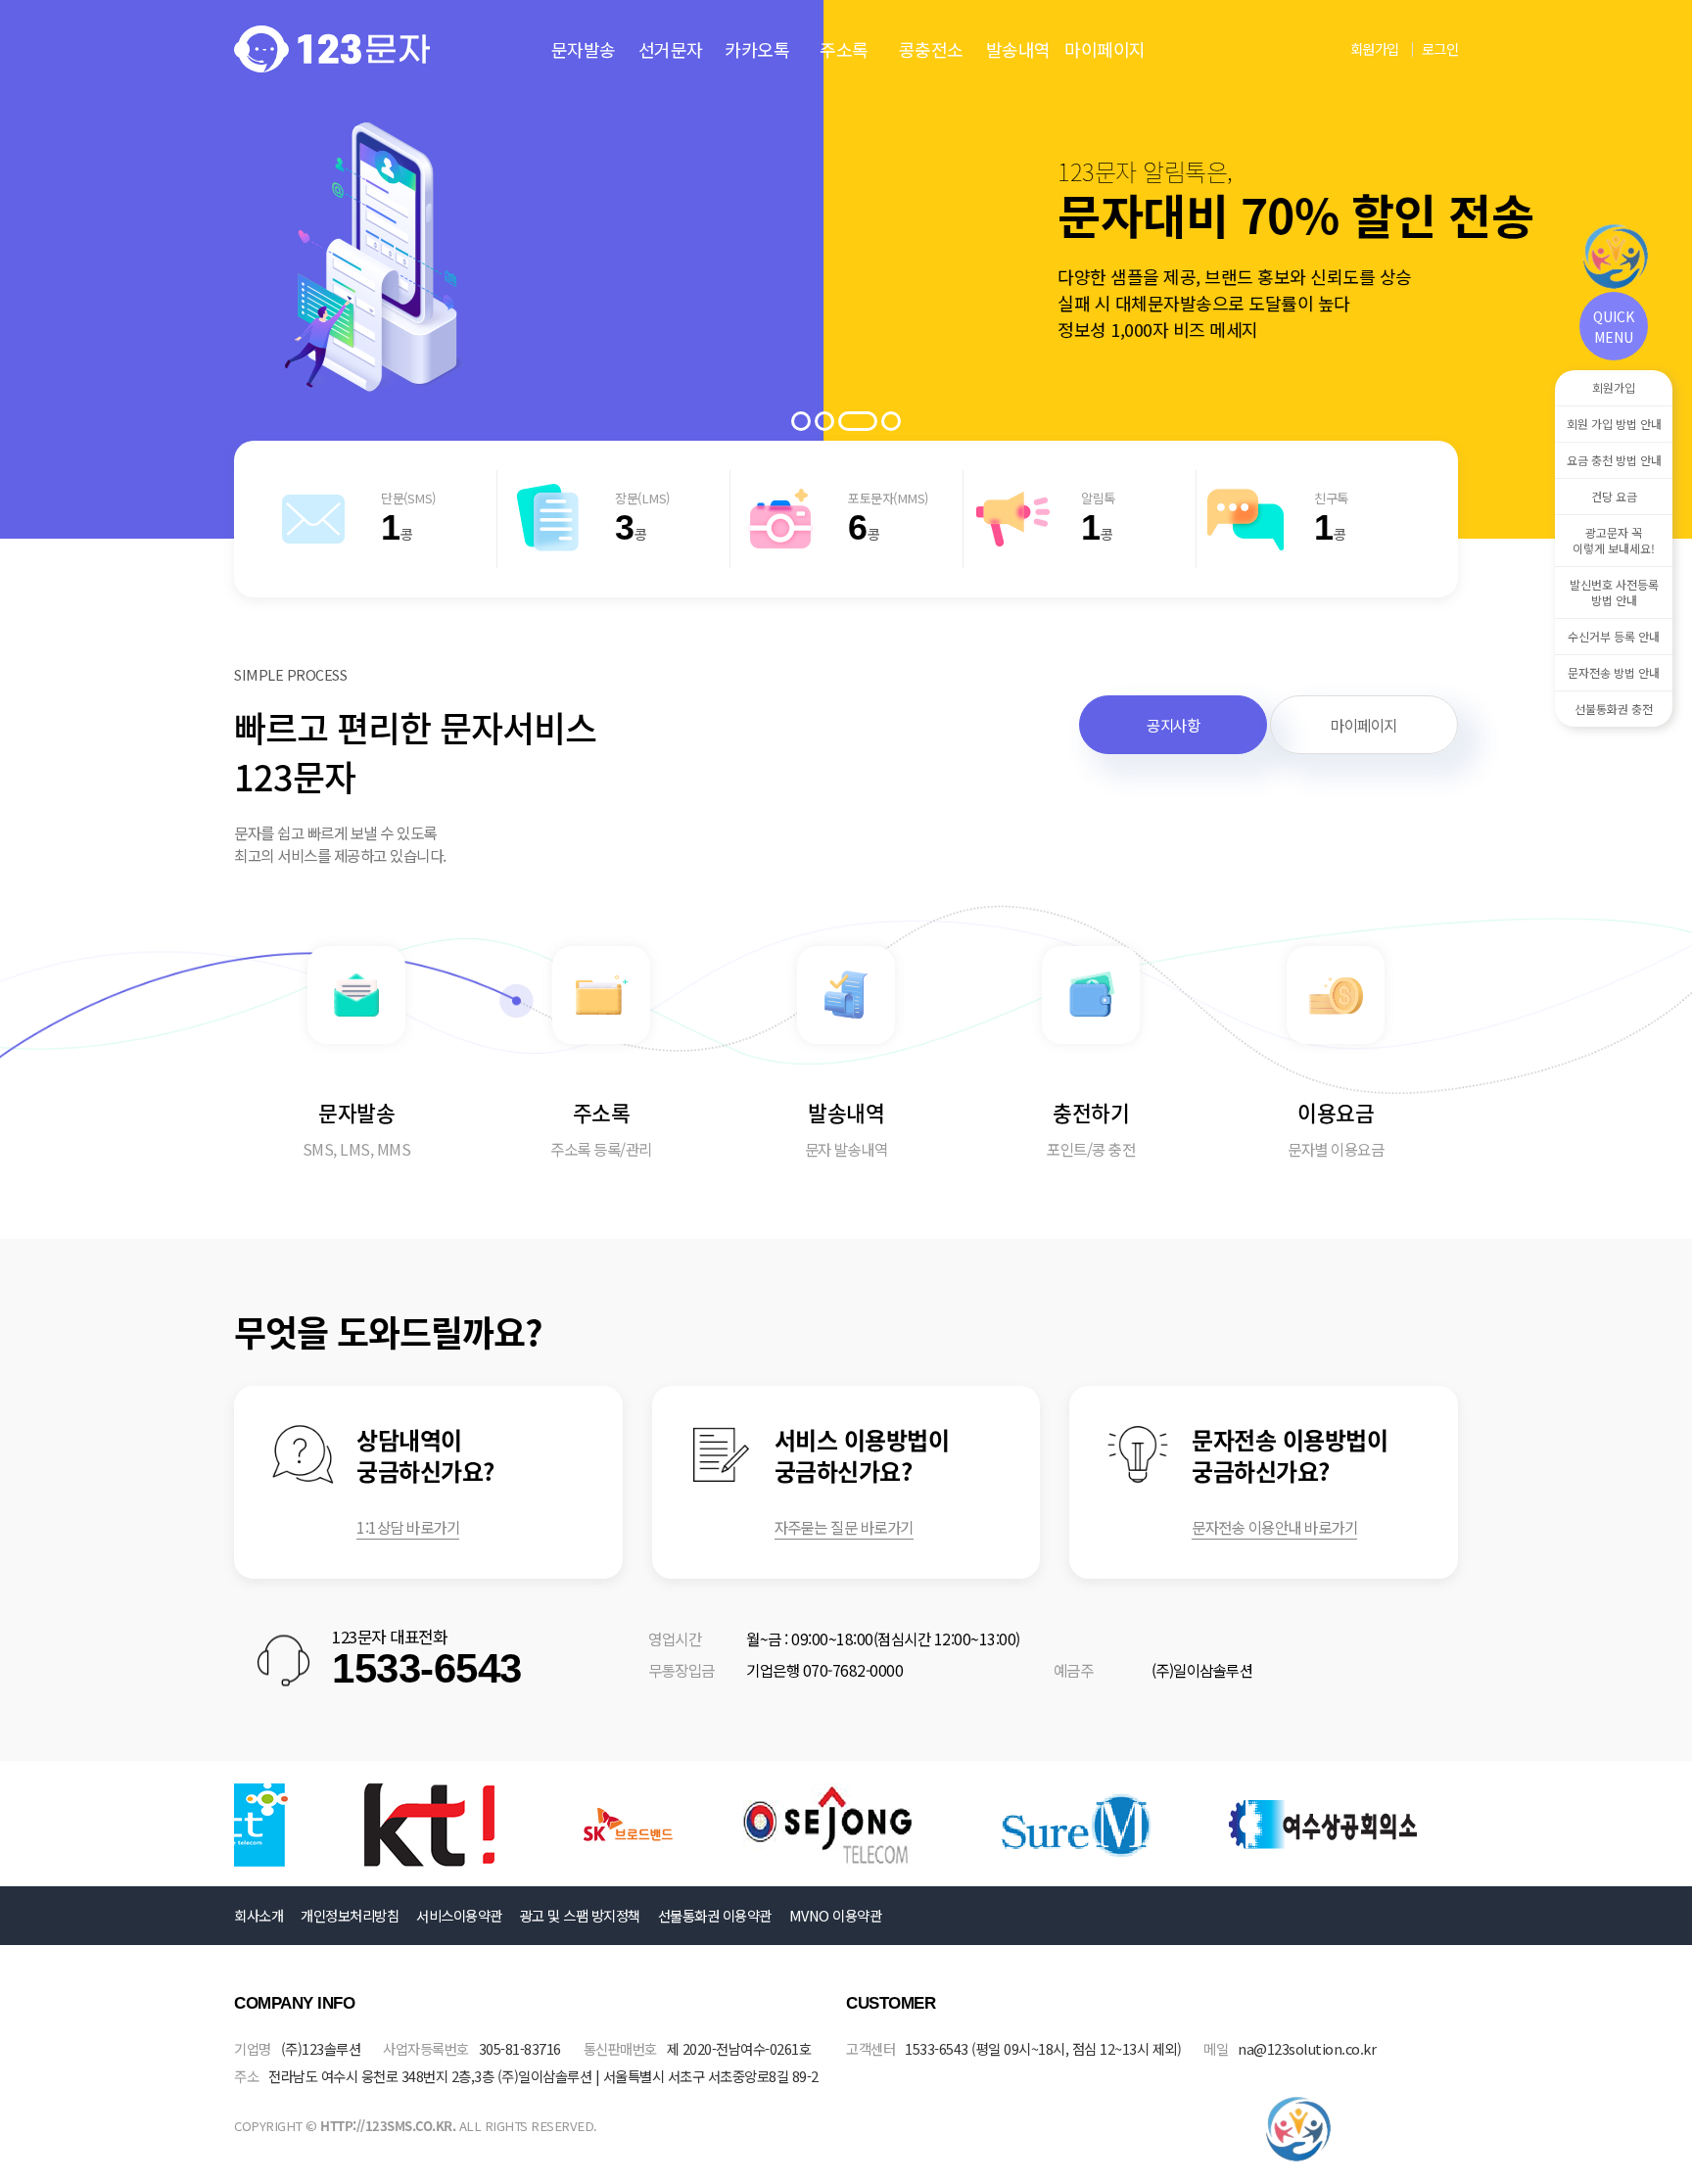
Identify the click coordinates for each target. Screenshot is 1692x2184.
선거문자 (671, 49)
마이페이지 (1105, 49)
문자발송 (584, 49)
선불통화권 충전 (1614, 709)
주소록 (844, 49)
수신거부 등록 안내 (1614, 636)
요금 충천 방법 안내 (1614, 460)
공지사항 (1173, 725)
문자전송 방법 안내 (1614, 672)
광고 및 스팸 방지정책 (580, 1915)
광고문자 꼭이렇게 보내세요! (1614, 540)
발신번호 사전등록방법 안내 (1614, 592)
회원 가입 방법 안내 (1614, 424)
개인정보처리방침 (350, 1915)
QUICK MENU (1614, 327)
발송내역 (1018, 49)
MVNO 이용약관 (836, 1915)
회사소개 (258, 1915)
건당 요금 (1614, 496)
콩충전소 (931, 49)
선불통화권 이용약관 (715, 1915)
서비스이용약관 (459, 1915)
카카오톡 (757, 49)
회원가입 (1375, 48)
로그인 (1440, 48)
